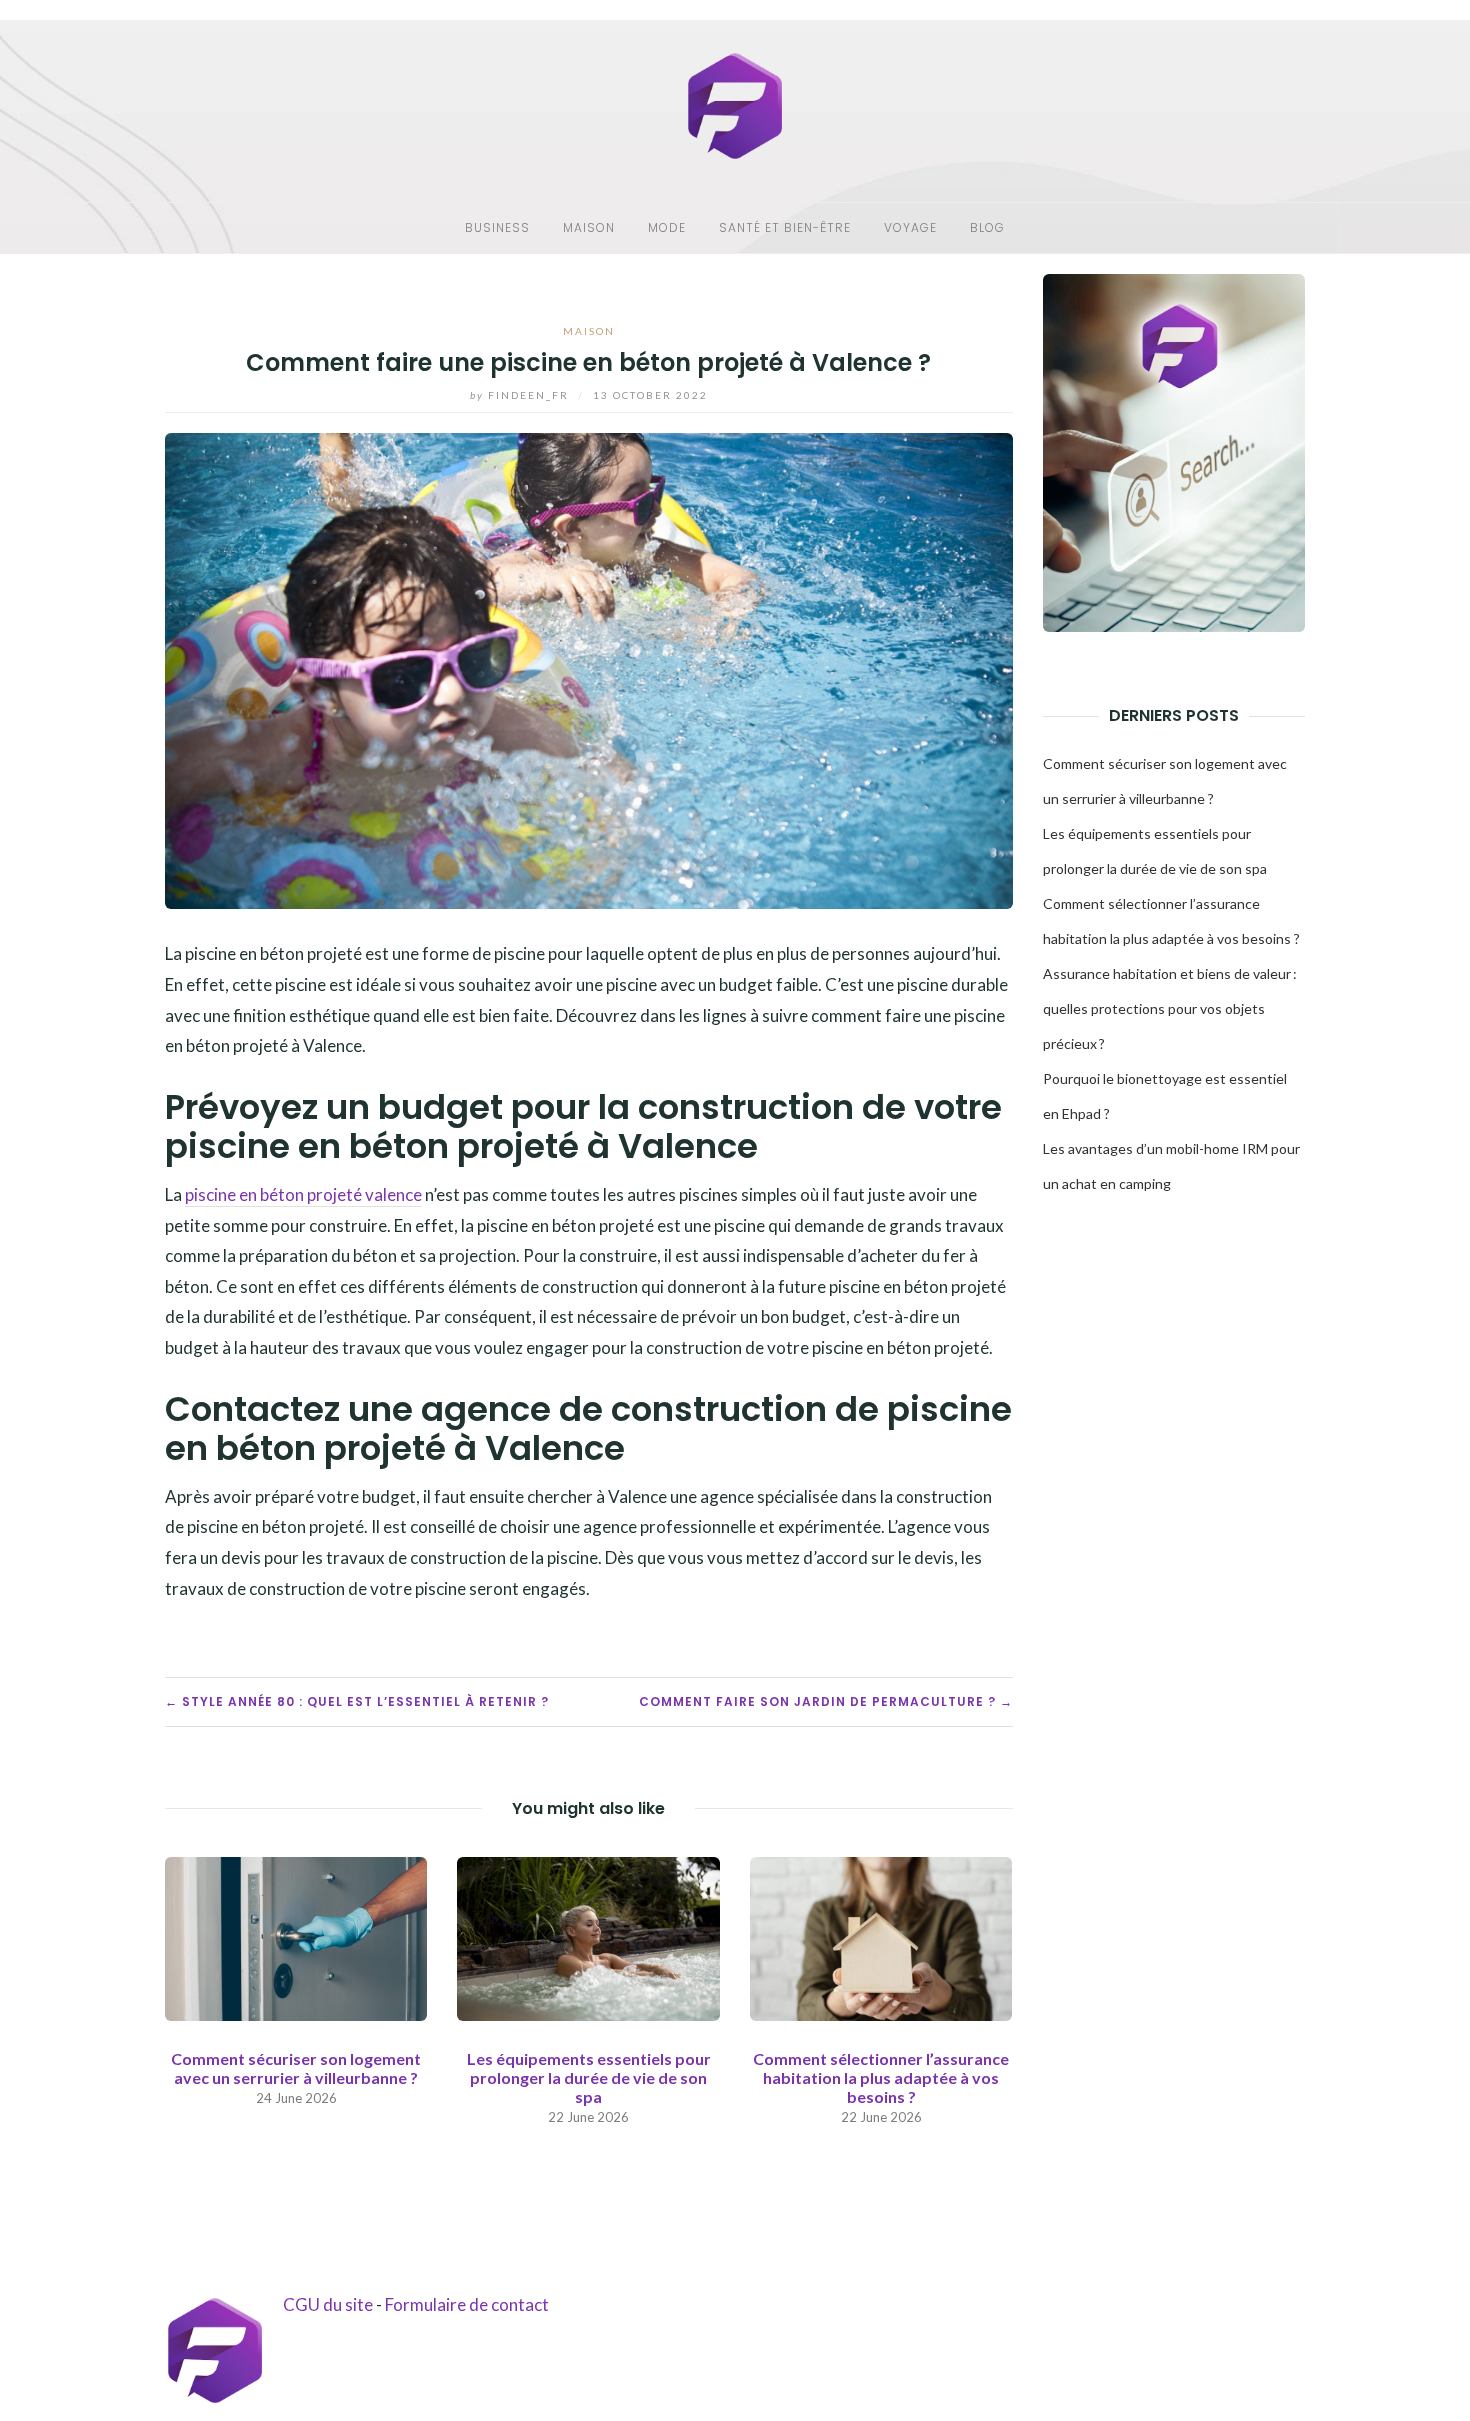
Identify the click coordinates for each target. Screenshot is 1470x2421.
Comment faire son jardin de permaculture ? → (826, 1701)
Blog (987, 227)
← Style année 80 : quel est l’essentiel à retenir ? (357, 1701)
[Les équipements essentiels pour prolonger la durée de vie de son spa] (588, 1936)
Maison (589, 227)
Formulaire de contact (467, 2304)
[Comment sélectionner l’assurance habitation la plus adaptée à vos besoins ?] (881, 1936)
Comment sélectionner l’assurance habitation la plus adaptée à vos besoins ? (881, 2077)
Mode (667, 227)
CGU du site (328, 2304)
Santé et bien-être (785, 227)
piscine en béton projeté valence (303, 1194)
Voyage (910, 227)
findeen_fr (521, 395)
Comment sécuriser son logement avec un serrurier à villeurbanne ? (296, 2068)
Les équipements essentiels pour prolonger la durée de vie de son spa (589, 2077)
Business (497, 227)
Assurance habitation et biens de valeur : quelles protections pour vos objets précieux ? (1170, 1008)
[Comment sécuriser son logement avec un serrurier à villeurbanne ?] (296, 1936)
